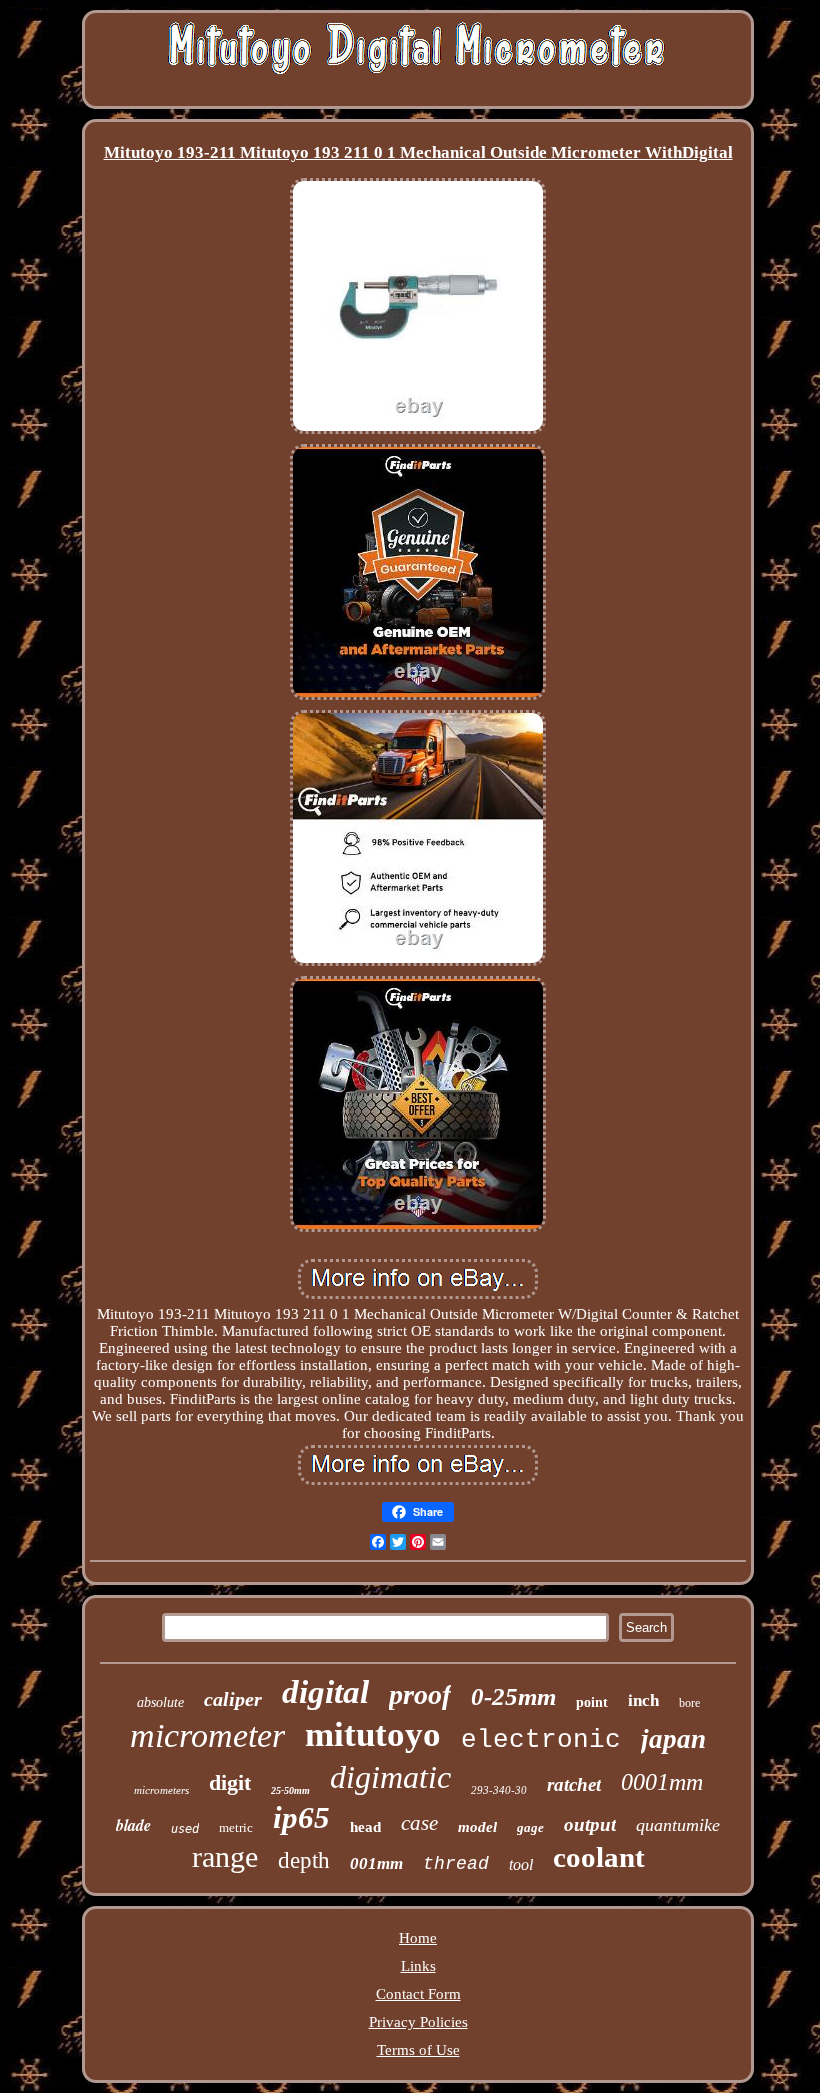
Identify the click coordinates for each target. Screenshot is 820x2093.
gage (530, 1827)
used (185, 1829)
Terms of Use (418, 2050)
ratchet (574, 1784)
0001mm (662, 1782)
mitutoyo (373, 1734)
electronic (541, 1740)
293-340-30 (499, 1790)
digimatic (390, 1777)
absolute (160, 1702)
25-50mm (290, 1790)
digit (230, 1782)
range (225, 1856)
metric (236, 1827)
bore (689, 1703)
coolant (599, 1857)
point (592, 1702)
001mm (376, 1863)
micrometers (161, 1790)
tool (521, 1864)
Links (418, 1966)
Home (418, 1938)
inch (643, 1700)
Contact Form (418, 1994)
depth (304, 1860)
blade (133, 1825)
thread (456, 1864)
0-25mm (513, 1696)
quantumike (678, 1825)
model (477, 1827)
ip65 (301, 1817)
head (365, 1827)
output (590, 1824)
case (419, 1823)
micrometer (207, 1735)
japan (673, 1739)
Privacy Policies (418, 2022)
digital (325, 1692)
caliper (233, 1699)
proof (420, 1694)
